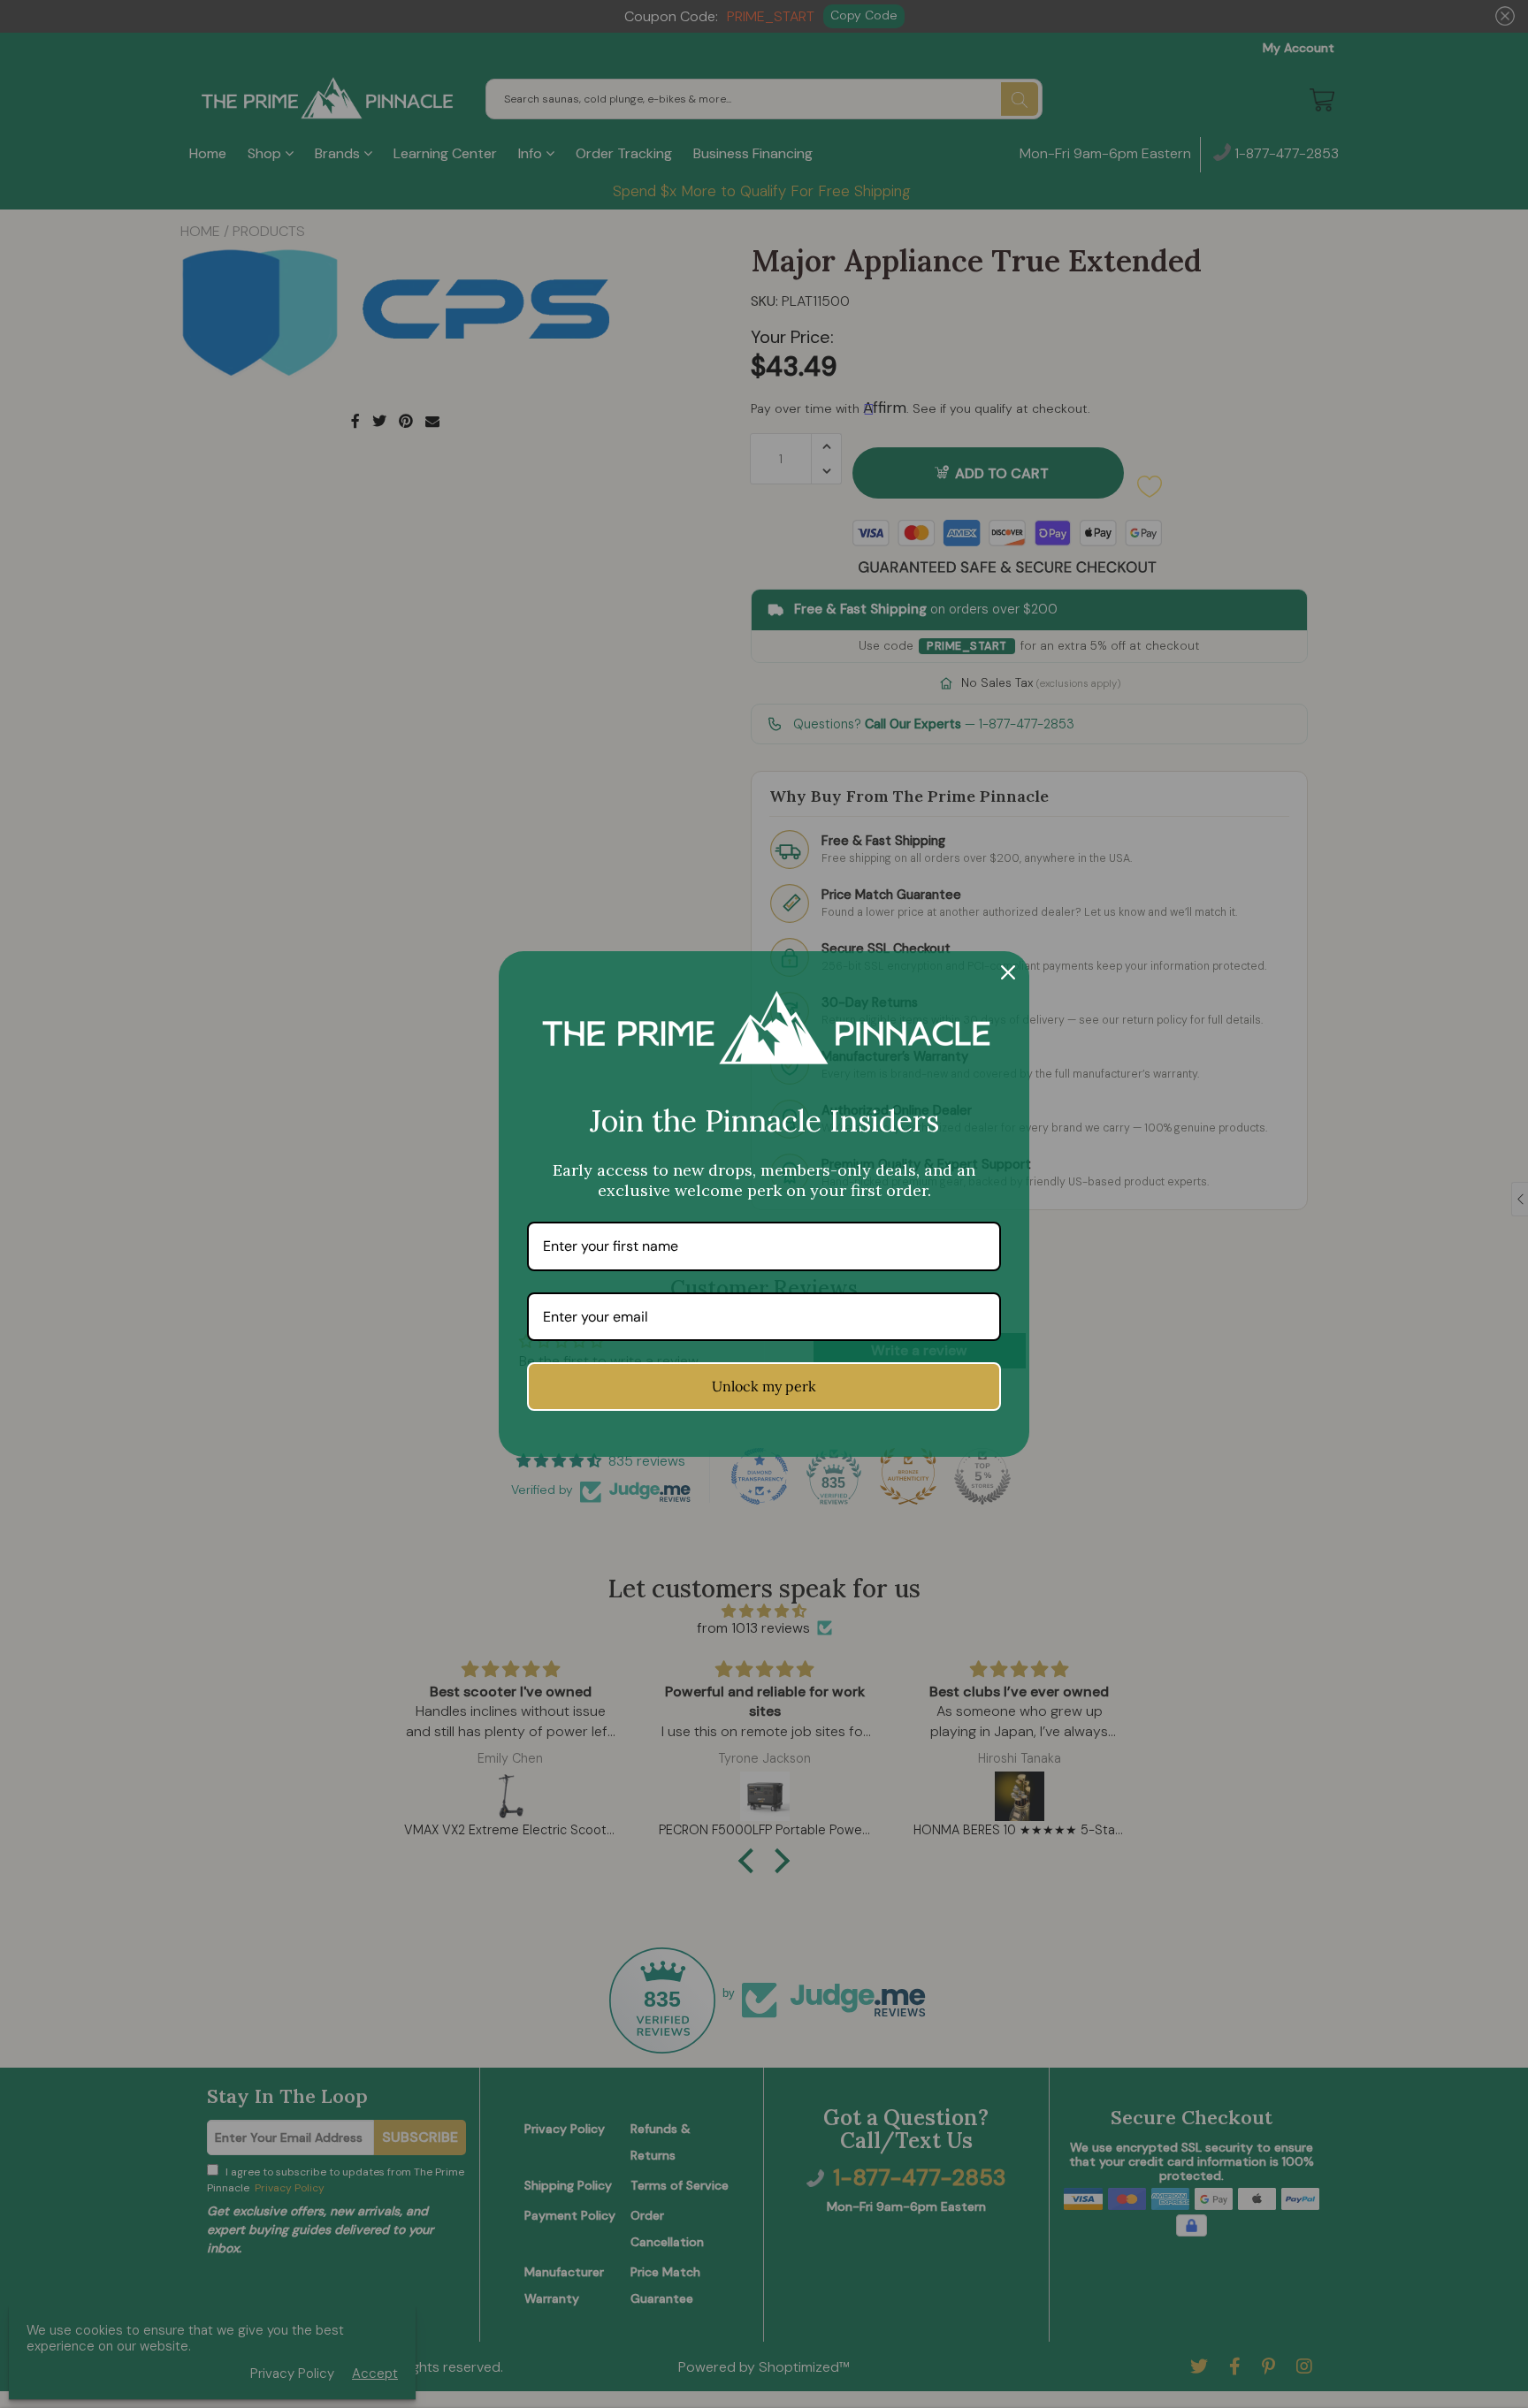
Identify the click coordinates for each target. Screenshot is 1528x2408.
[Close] (1008, 972)
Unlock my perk (764, 1386)
